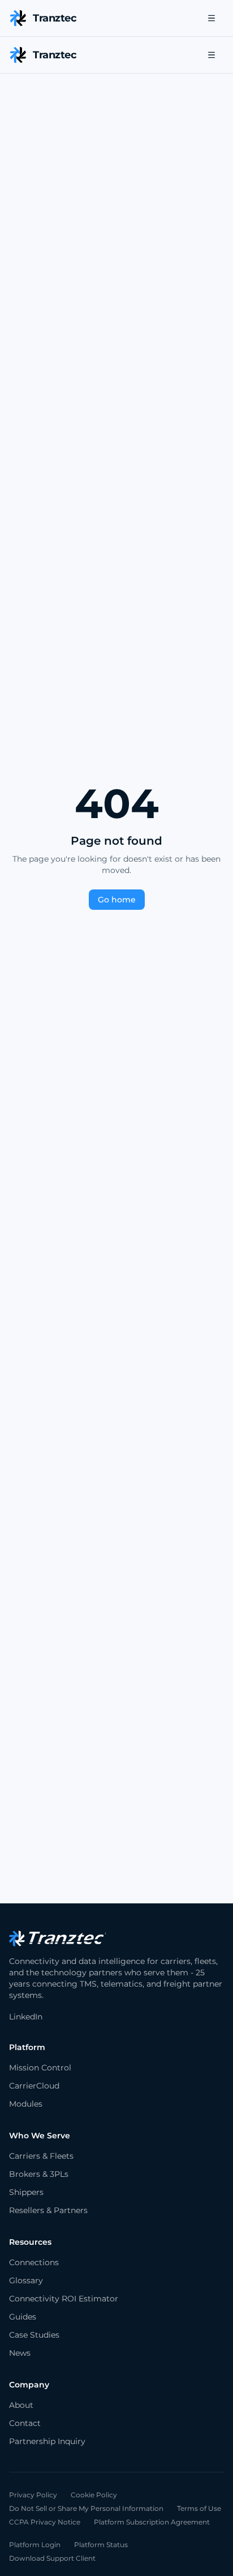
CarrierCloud (34, 2086)
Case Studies (34, 2335)
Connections (34, 2262)
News (20, 2353)
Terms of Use (199, 2508)
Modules (26, 2104)
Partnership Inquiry (47, 2441)
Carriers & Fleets (41, 2156)
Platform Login (35, 2545)
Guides (23, 2317)
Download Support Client (52, 2558)
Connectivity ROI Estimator (64, 2299)
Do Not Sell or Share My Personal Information (86, 2508)
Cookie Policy (94, 2495)
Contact (25, 2423)
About (21, 2405)
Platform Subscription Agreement (152, 2522)
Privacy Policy (33, 2495)
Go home (117, 900)
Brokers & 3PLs (39, 2174)
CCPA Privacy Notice (45, 2522)
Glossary (26, 2280)
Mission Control (40, 2068)
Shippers (26, 2192)
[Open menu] (212, 18)
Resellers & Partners (48, 2210)
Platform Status (101, 2545)
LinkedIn (26, 2017)
